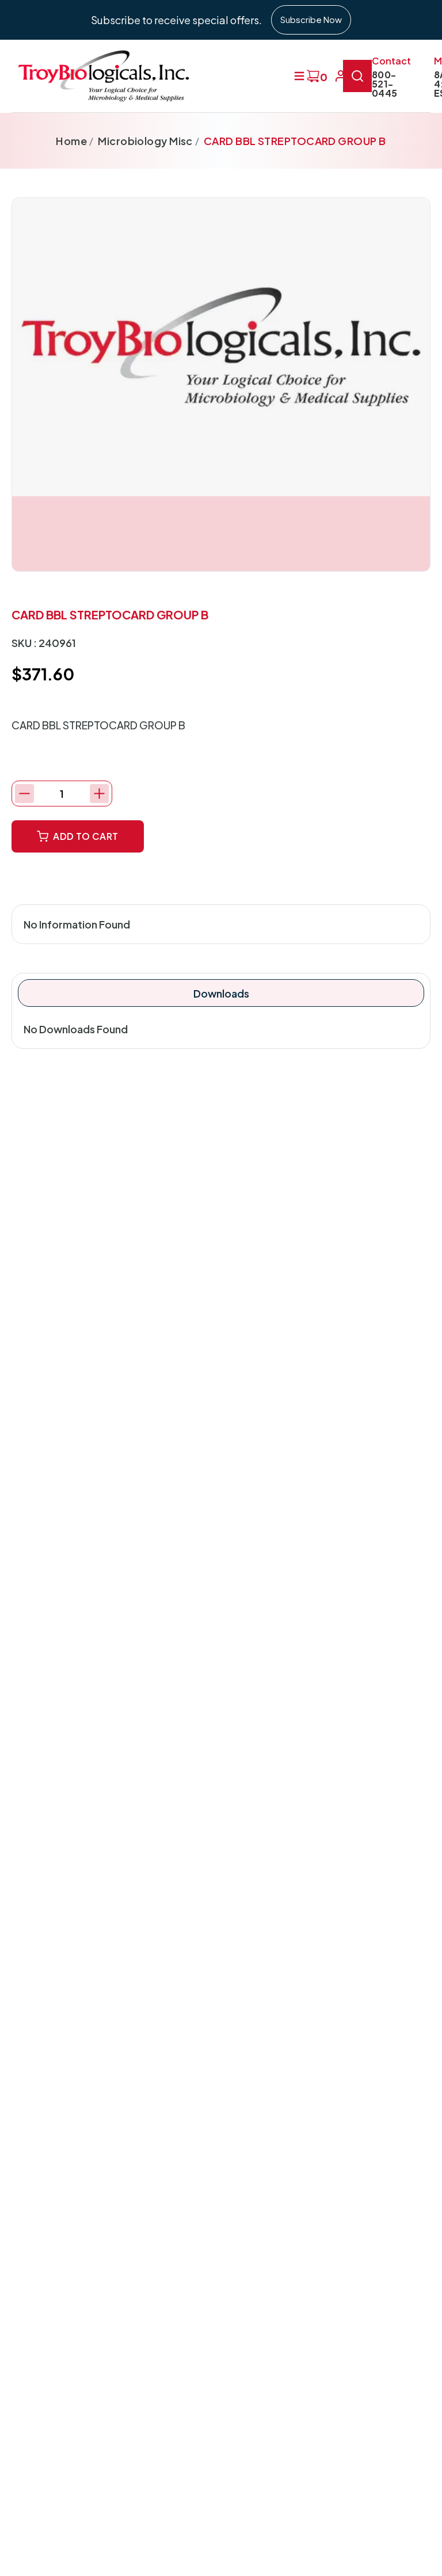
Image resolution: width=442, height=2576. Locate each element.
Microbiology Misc (145, 141)
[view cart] (313, 76)
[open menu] (299, 76)
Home (71, 141)
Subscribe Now (311, 19)
